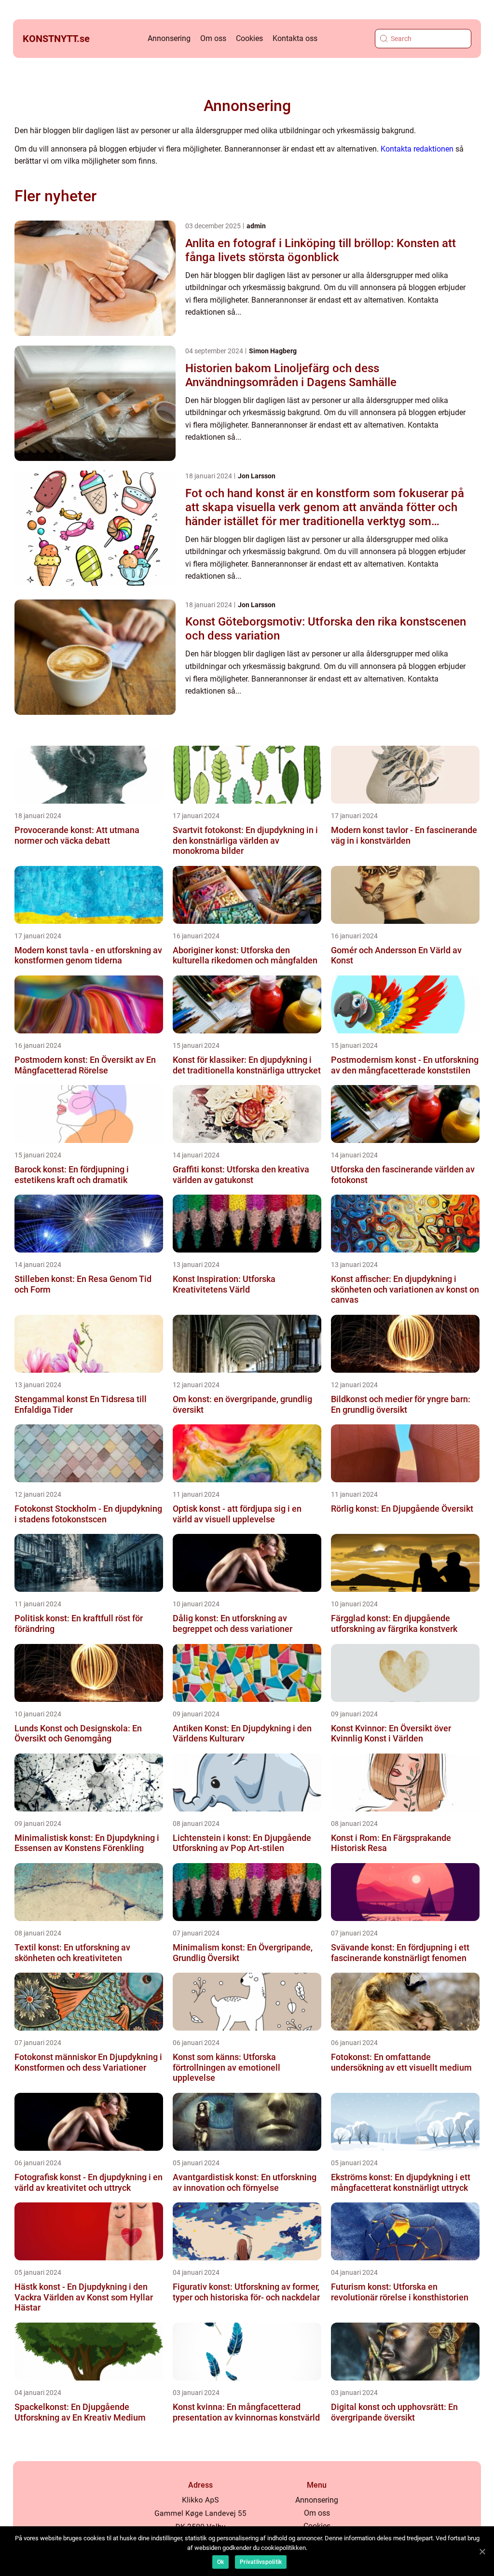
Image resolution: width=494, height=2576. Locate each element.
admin (256, 226)
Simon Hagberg (273, 351)
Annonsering (169, 38)
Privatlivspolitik (261, 2562)
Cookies (249, 38)
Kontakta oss (295, 38)
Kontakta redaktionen (417, 149)
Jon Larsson (257, 476)
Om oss (213, 38)
